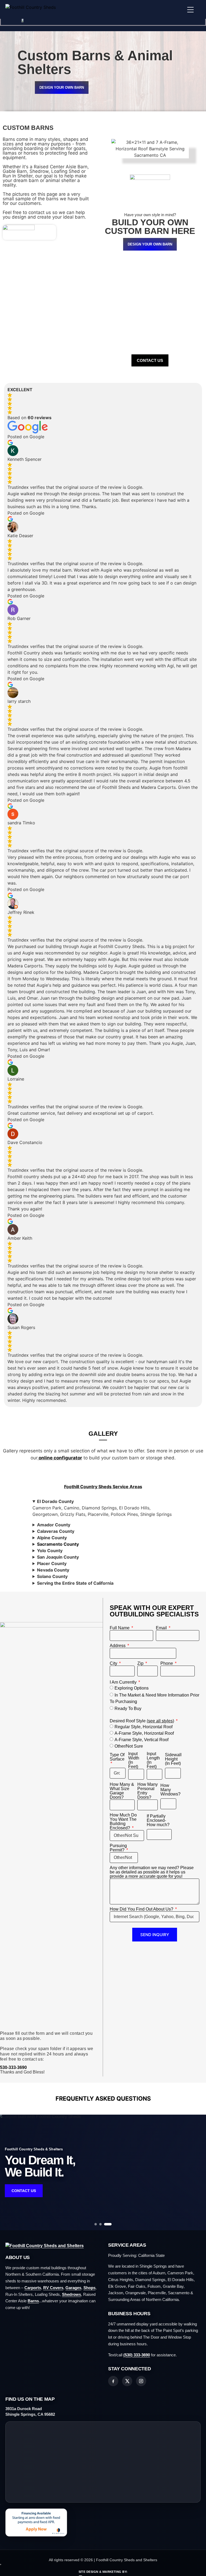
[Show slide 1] (96, 2224)
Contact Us (24, 2191)
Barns (33, 2301)
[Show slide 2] (100, 2224)
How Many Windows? (170, 1790)
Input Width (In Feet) (134, 1760)
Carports (33, 2288)
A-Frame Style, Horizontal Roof (144, 1733)
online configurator (60, 1458)
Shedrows (71, 2294)
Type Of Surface (117, 1757)
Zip (141, 1663)
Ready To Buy (128, 1709)
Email (162, 1628)
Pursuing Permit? (118, 1848)
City (114, 1663)
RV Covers (53, 2288)
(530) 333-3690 (137, 2355)
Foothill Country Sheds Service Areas (103, 1487)
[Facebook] (113, 2381)
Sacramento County (58, 1544)
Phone (167, 1663)
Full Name (120, 1628)
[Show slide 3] (108, 2224)
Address (118, 1646)
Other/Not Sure (129, 1746)
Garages (73, 2288)
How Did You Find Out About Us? (142, 1909)
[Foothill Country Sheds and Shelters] (45, 2246)
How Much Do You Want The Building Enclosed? (123, 1822)
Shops (89, 2288)
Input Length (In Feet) (153, 1760)
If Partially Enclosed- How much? (158, 1820)
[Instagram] (141, 2381)
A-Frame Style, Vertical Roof (141, 1739)
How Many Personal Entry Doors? (148, 1791)
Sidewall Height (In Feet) (173, 1759)
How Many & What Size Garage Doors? (122, 1791)
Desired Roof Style (142, 1721)
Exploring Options (132, 1688)
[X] (127, 2381)
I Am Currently (124, 1682)
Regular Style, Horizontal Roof (144, 1727)
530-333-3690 (13, 2067)
